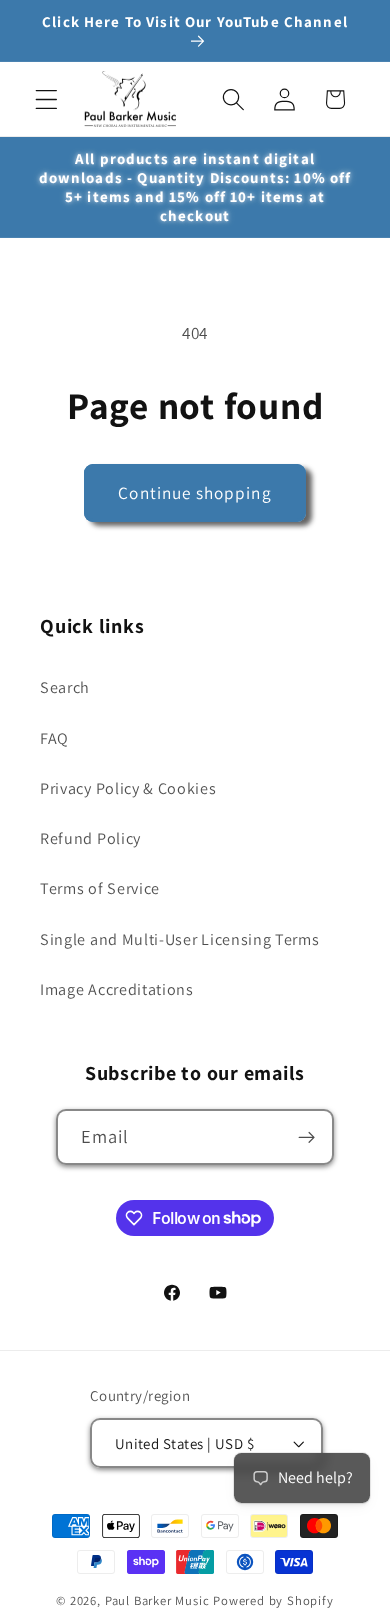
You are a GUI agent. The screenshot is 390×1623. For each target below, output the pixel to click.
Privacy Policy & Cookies (128, 788)
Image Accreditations (117, 989)
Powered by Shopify (273, 1600)
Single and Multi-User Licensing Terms (180, 939)
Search (65, 687)
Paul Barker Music (159, 1600)
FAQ (54, 738)
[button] (46, 99)
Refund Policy (90, 838)
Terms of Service (100, 888)
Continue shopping (195, 492)
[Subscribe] (307, 1137)
